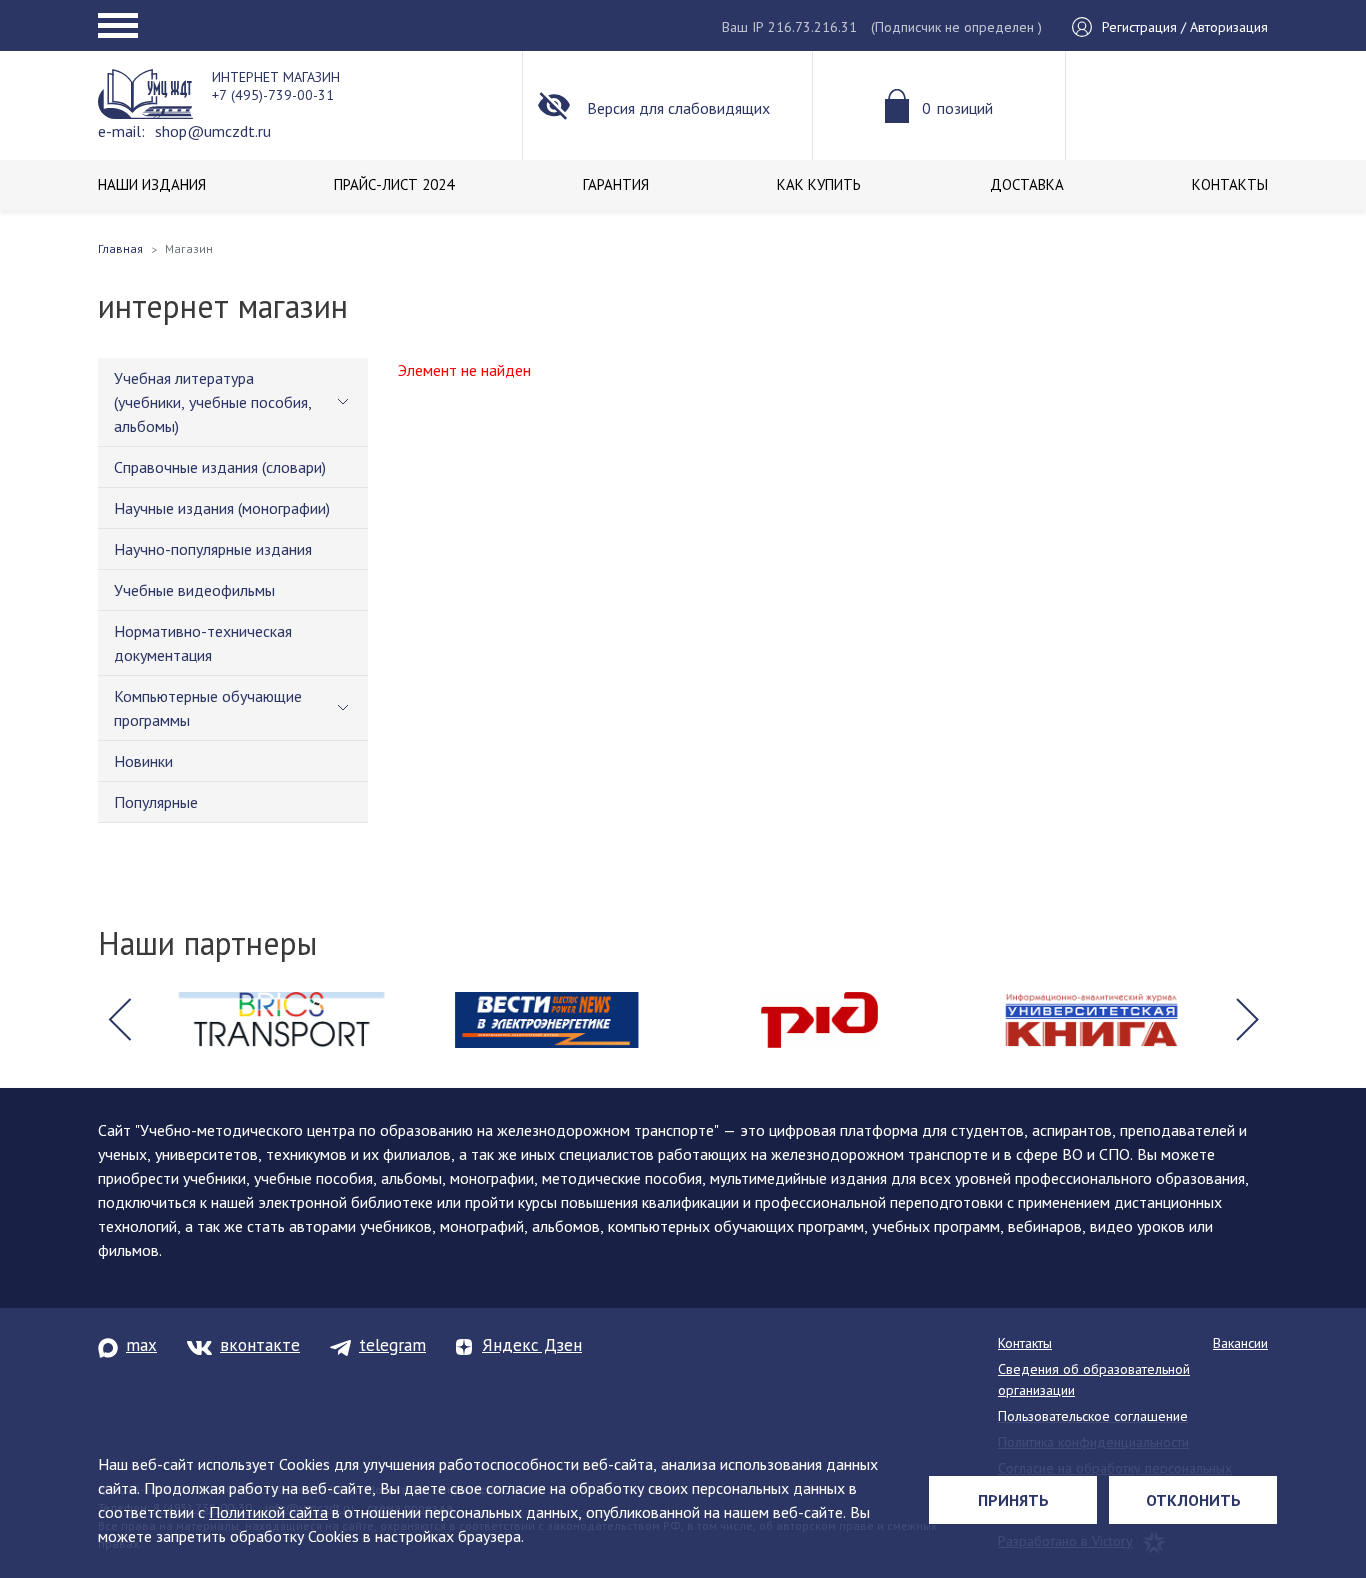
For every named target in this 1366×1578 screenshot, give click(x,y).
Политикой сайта (268, 1512)
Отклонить (1193, 1500)
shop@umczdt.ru (213, 131)
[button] (119, 1020)
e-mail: (121, 131)
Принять (1013, 1500)
